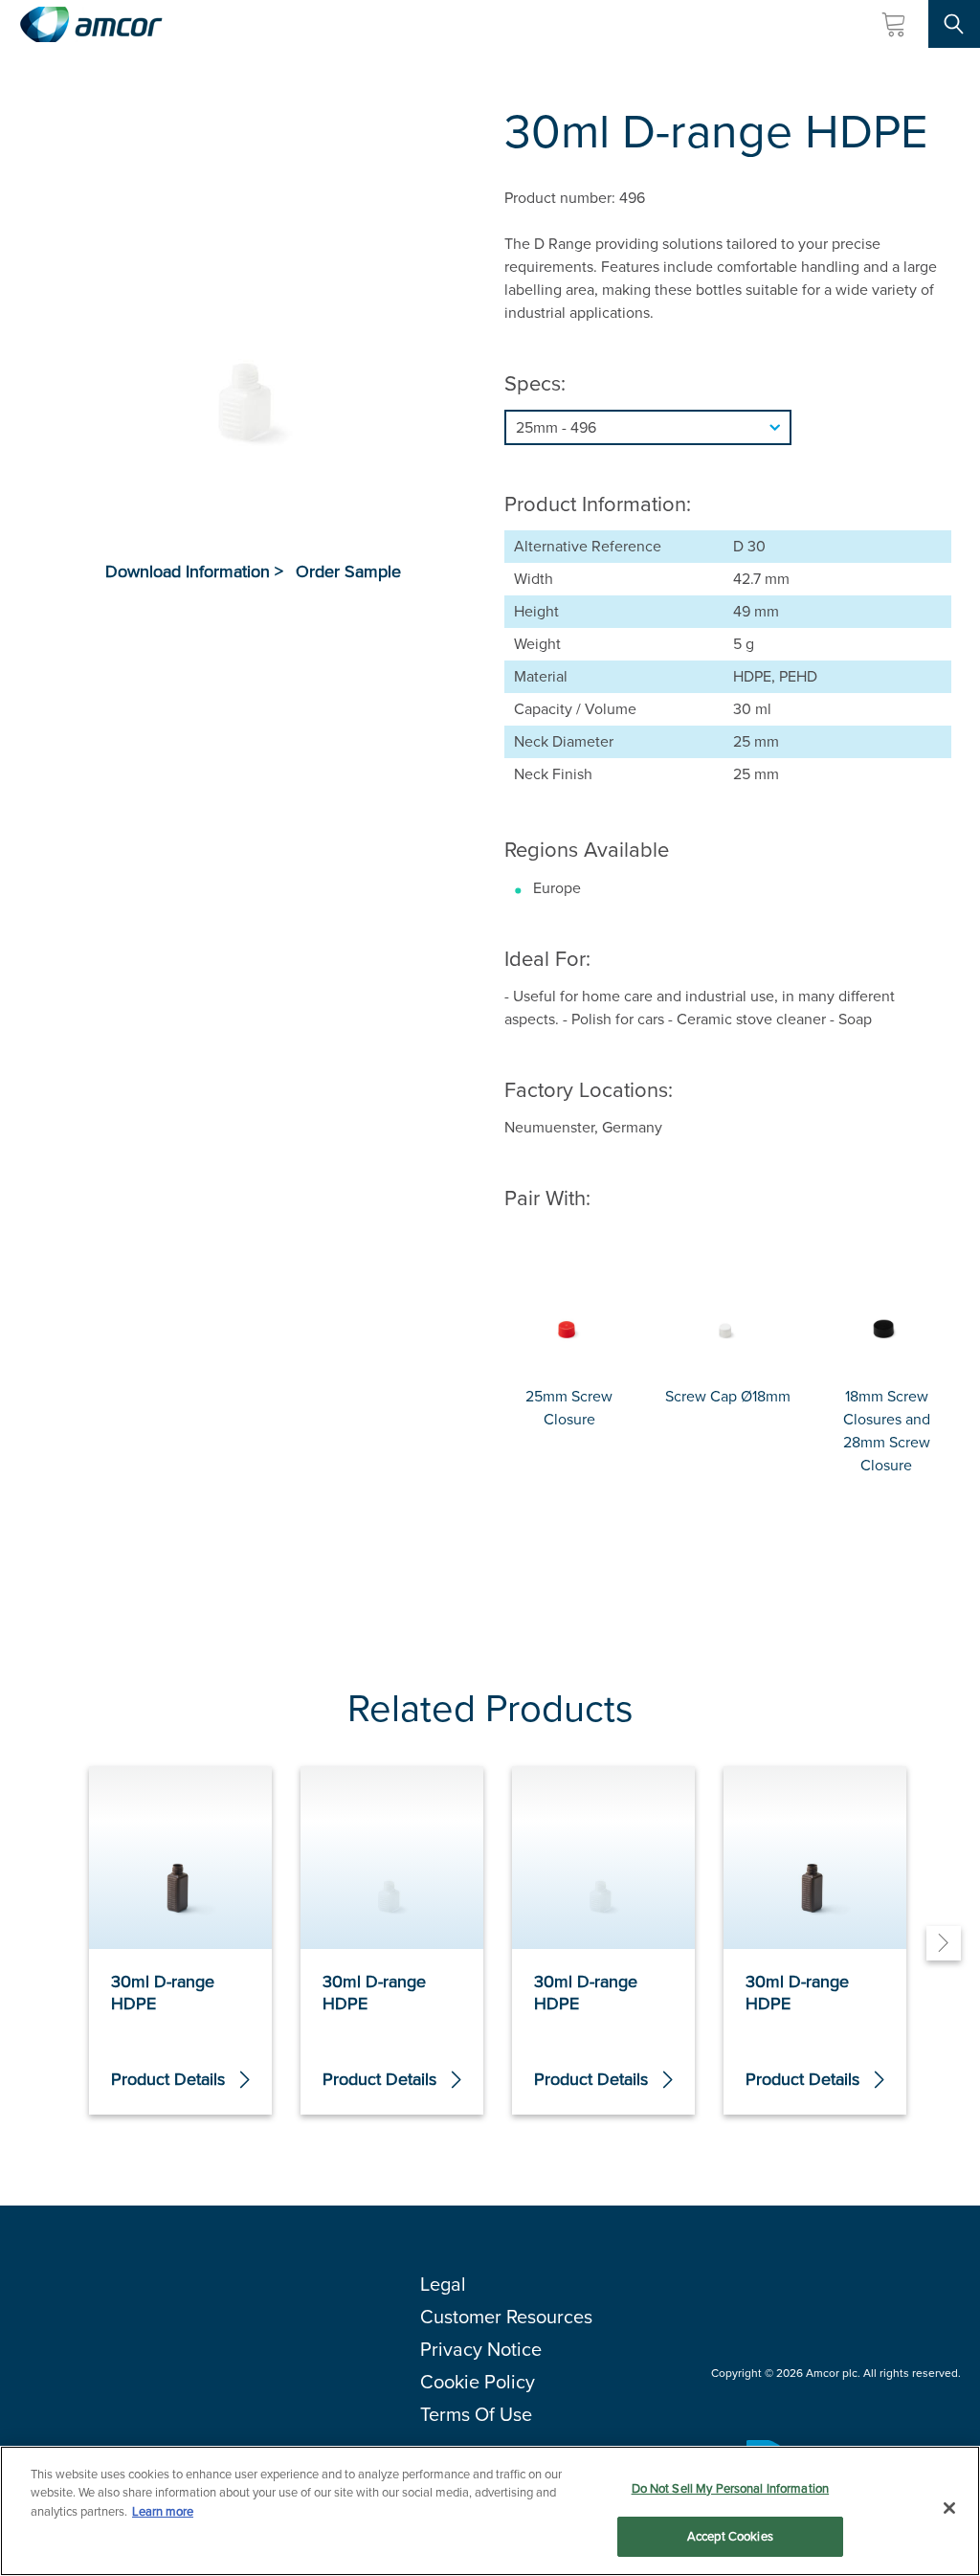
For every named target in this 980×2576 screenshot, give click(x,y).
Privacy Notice (481, 2349)
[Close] (949, 2508)
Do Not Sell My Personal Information (731, 2488)
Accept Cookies (730, 2536)
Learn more (163, 2511)
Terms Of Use (476, 2414)
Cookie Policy (478, 2382)
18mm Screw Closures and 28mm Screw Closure (887, 1431)
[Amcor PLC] (91, 24)
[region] (490, 2511)
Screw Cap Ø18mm (728, 1396)
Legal (443, 2284)
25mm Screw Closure (569, 1408)
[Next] (944, 1943)
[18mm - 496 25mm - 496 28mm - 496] (728, 427)
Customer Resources (506, 2317)
